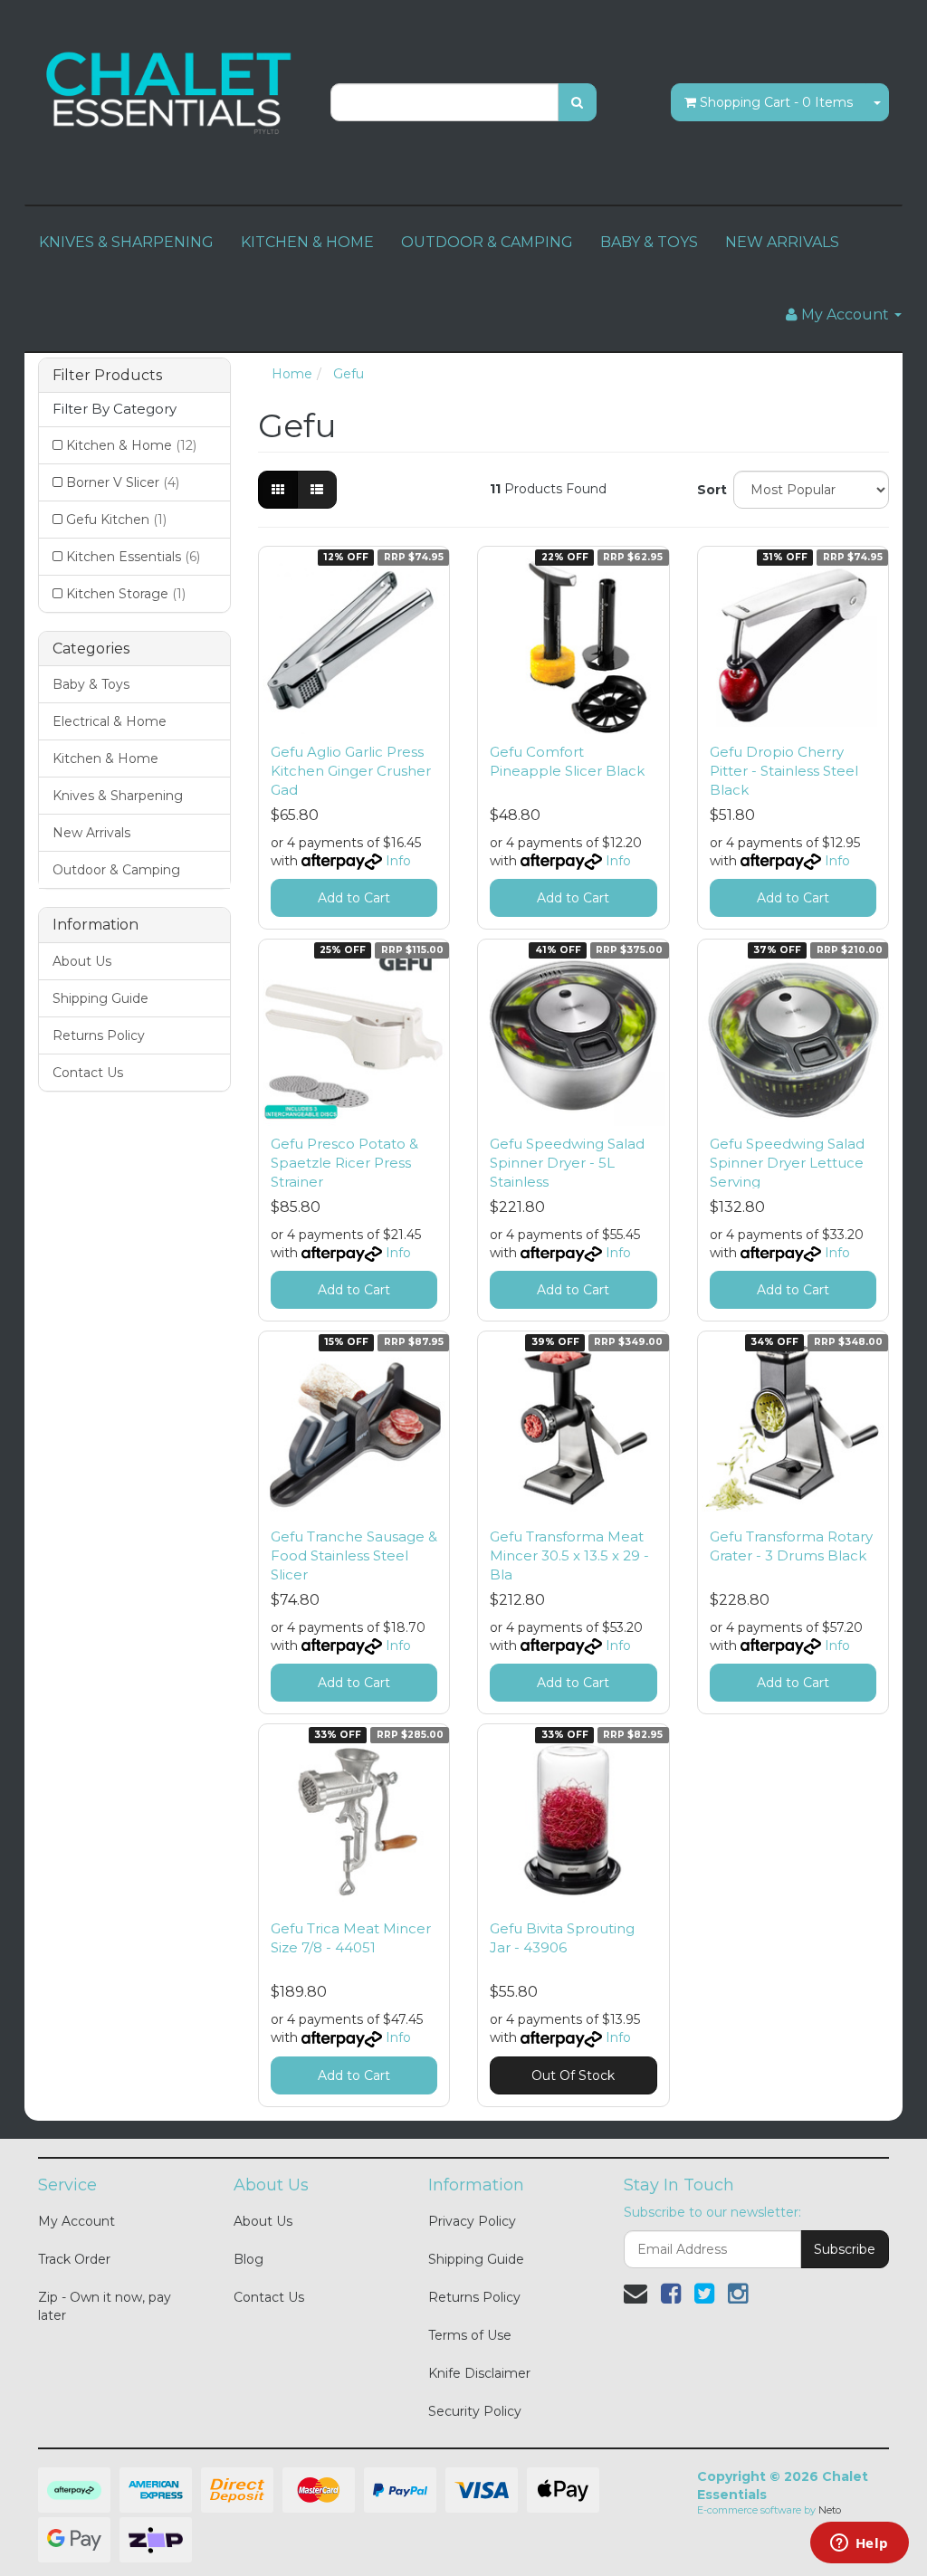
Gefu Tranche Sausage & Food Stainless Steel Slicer (354, 1555)
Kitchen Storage (126, 594)
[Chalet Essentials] (171, 91)
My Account (76, 2221)
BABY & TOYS (649, 242)
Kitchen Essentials (133, 557)
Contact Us (88, 1073)
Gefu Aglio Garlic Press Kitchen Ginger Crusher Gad (351, 771)
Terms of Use (470, 2335)
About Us (82, 961)
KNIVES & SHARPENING (126, 242)
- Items (776, 102)
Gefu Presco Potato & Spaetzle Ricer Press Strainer (344, 1163)
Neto (830, 2510)
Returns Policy (99, 1035)
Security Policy (475, 2411)
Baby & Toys (91, 684)
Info (398, 861)
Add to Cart (354, 898)
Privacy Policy (472, 2221)
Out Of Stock (573, 2075)
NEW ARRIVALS (782, 242)
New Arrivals (91, 833)
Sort (708, 490)
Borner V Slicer (123, 482)
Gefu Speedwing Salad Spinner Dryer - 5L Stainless (567, 1163)
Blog (248, 2259)
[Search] (577, 102)
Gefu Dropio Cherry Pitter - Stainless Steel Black (784, 771)
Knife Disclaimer (479, 2373)
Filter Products (107, 376)
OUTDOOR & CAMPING (487, 242)
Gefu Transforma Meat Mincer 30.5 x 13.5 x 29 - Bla (569, 1555)
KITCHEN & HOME (307, 242)
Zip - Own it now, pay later (105, 2306)
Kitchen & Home (131, 445)
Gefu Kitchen (116, 520)
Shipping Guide (100, 998)
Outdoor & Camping (116, 870)
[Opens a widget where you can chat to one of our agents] (859, 2544)
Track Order (74, 2259)
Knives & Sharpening (118, 796)
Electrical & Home (110, 721)
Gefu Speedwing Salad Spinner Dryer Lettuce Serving (787, 1163)
